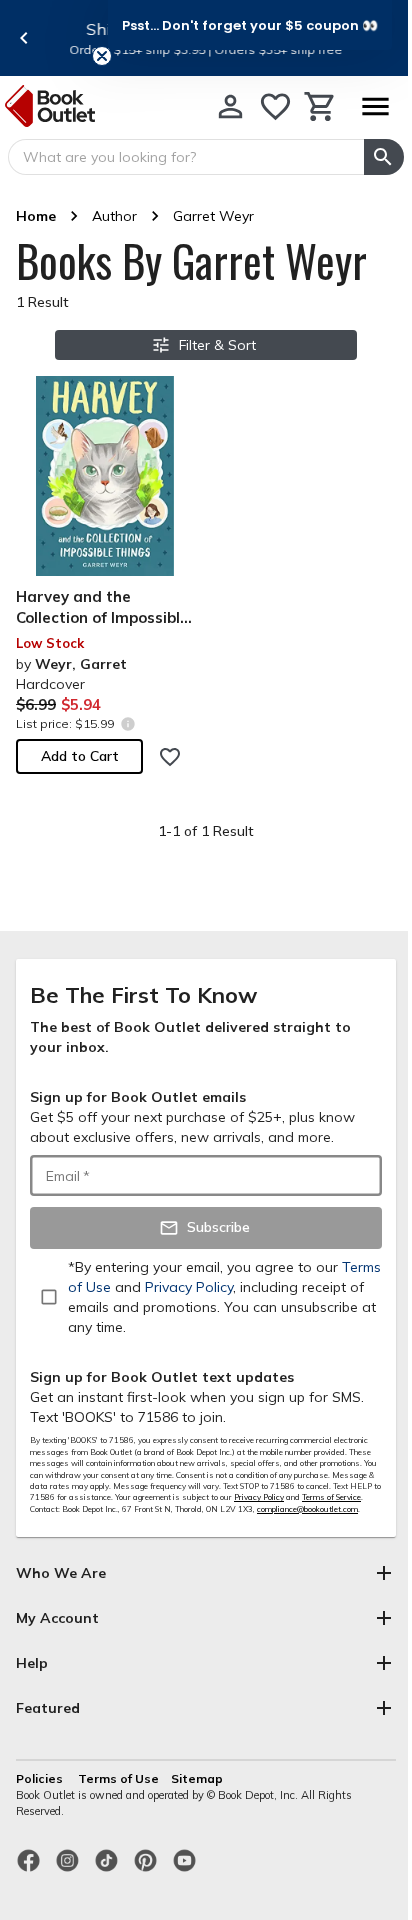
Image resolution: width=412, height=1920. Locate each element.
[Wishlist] (275, 106)
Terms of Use (118, 1778)
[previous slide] (24, 38)
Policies (41, 1778)
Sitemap (197, 1778)
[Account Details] (230, 106)
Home (36, 216)
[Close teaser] (102, 56)
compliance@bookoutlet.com (307, 1509)
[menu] (375, 106)
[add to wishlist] (170, 757)
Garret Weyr (213, 216)
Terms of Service (331, 1497)
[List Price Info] (127, 723)
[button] (250, 25)
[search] (384, 157)
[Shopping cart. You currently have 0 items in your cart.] (320, 106)
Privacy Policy (259, 1497)
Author (114, 216)
